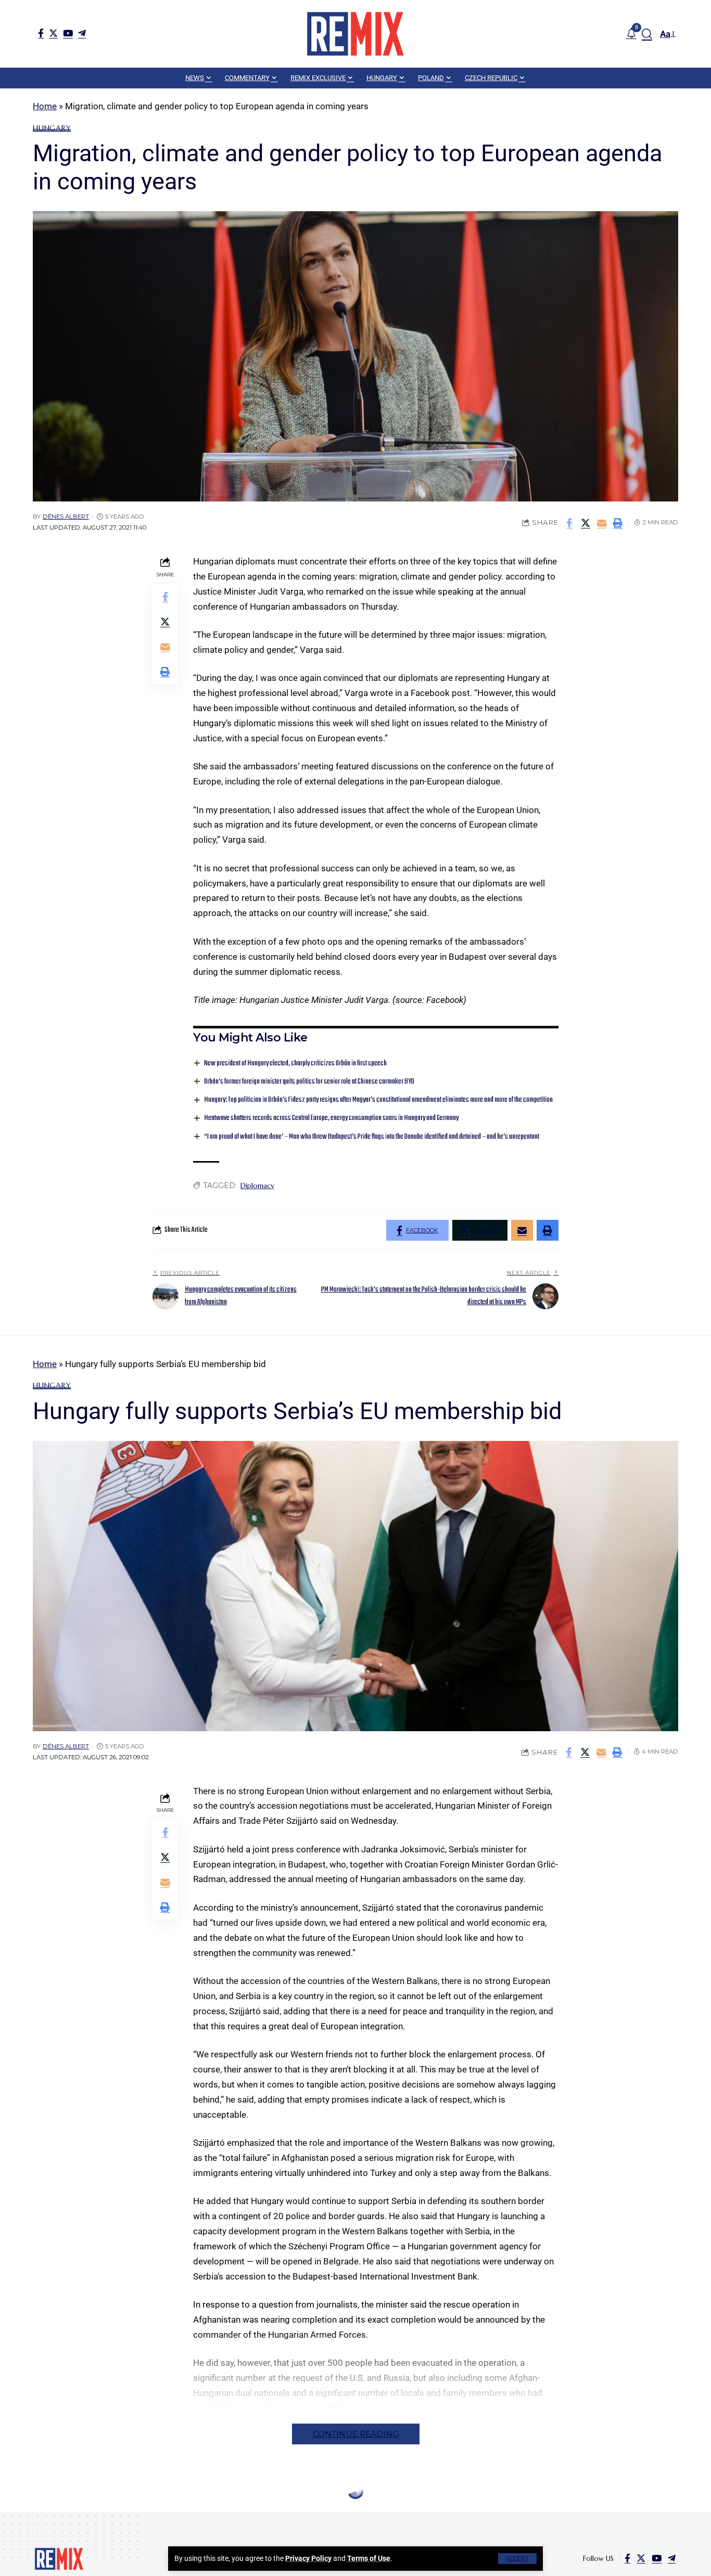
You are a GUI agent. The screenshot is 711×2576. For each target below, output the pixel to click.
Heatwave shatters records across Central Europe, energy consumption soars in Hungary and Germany (331, 1118)
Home (45, 106)
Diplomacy (257, 1186)
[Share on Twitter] (586, 523)
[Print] (618, 523)
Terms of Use (369, 2558)
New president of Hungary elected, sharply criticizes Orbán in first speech (295, 1064)
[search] (647, 34)
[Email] (602, 523)
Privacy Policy (308, 2558)
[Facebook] (41, 33)
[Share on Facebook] (569, 523)
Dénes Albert (66, 517)
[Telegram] (82, 33)
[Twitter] (53, 33)
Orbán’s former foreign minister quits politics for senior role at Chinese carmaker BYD (309, 1082)
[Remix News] (355, 34)
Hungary (52, 128)
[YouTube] (68, 33)
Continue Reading (356, 2434)
